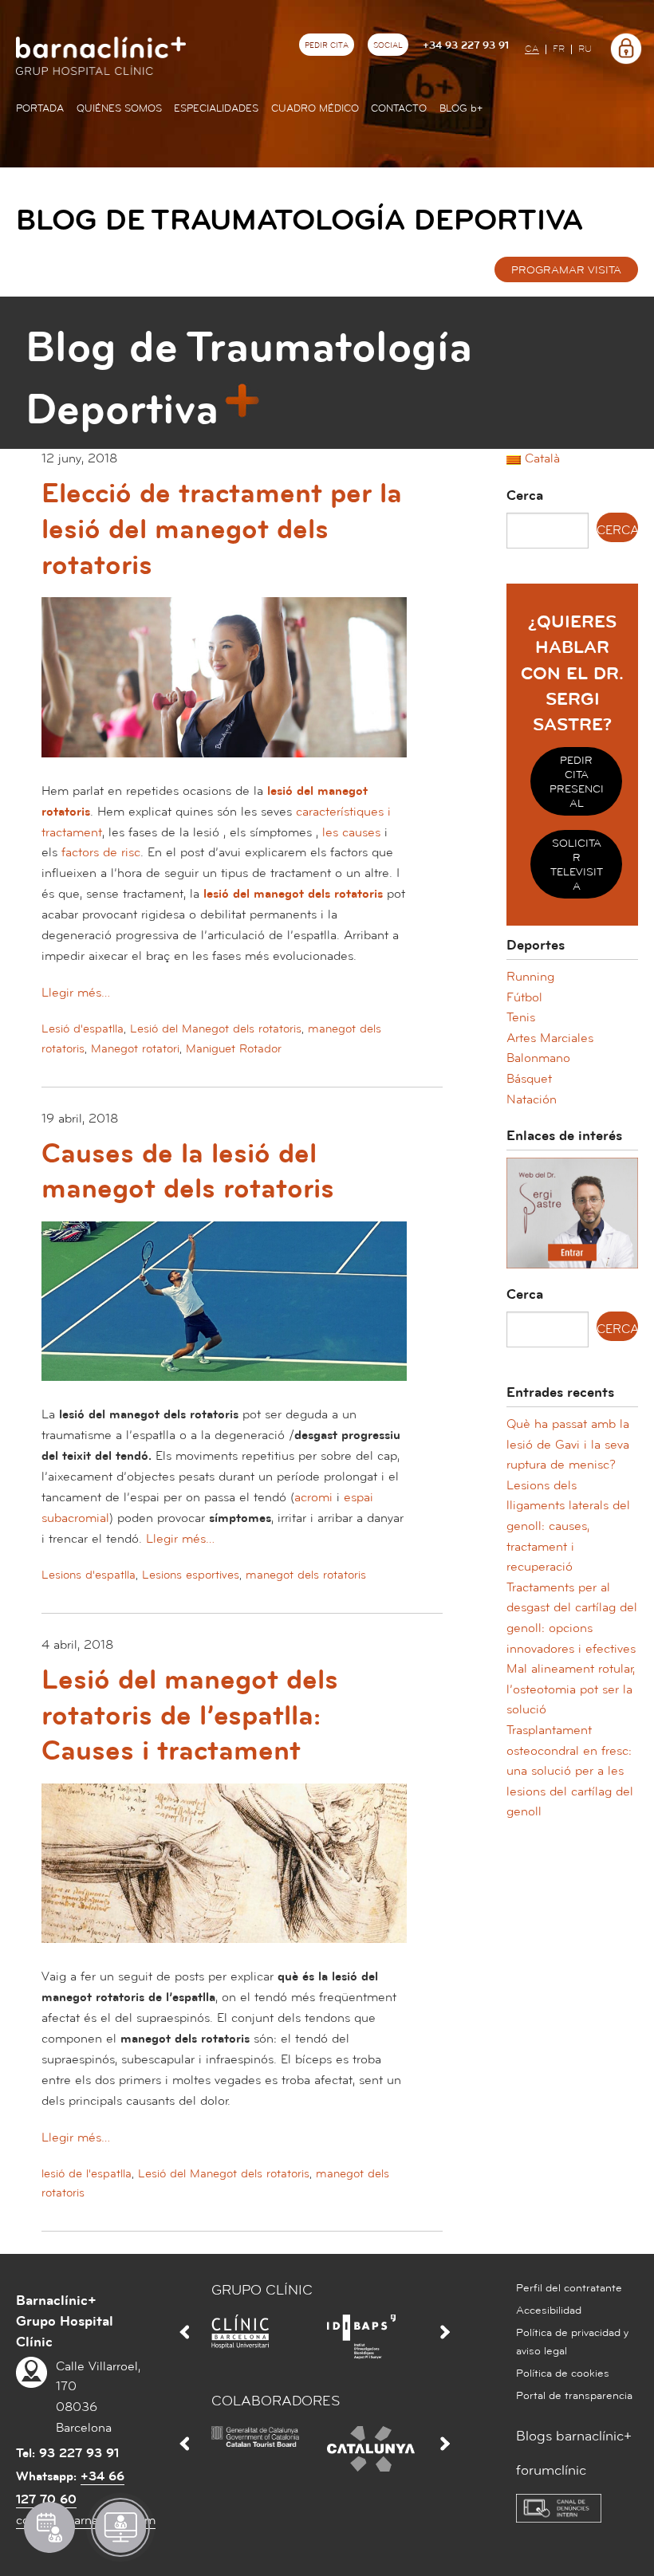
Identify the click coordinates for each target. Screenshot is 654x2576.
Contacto (399, 108)
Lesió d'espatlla (83, 1029)
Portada (40, 108)
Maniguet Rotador (234, 1049)
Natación (532, 1099)
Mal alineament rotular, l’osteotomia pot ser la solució (571, 1689)
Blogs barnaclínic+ (574, 2436)
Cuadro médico (315, 108)
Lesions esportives (191, 1575)
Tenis (521, 1017)
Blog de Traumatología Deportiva (299, 220)
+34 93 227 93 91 (466, 45)
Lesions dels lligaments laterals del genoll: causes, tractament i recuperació (568, 1526)
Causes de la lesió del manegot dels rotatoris (188, 1172)
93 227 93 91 (79, 2453)
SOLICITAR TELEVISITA (577, 865)
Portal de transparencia (574, 2396)
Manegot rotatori (135, 1049)
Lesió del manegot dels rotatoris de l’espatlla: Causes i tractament (190, 1715)
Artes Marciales (550, 1038)
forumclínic (551, 2470)
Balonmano (538, 1058)
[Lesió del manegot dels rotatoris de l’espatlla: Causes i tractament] (224, 1874)
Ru (585, 49)
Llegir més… (76, 993)
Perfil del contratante (569, 2288)
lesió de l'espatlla (87, 2174)
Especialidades (216, 108)
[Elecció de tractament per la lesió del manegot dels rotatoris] (224, 688)
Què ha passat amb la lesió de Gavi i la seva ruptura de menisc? (568, 1444)
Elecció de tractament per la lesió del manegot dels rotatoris (222, 529)
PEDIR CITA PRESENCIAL (577, 782)
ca (532, 49)
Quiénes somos (119, 108)
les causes (351, 832)
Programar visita (566, 270)
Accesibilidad (549, 2311)
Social (388, 45)
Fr (559, 49)
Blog (461, 108)
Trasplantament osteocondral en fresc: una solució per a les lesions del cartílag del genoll (570, 1771)
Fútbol (524, 997)
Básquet (529, 1079)
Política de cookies (563, 2373)
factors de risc (101, 852)
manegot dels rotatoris (306, 1575)
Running (530, 977)
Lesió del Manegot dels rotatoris (216, 1029)
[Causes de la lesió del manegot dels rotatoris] (224, 1312)
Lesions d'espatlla (89, 1575)
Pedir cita (327, 45)
